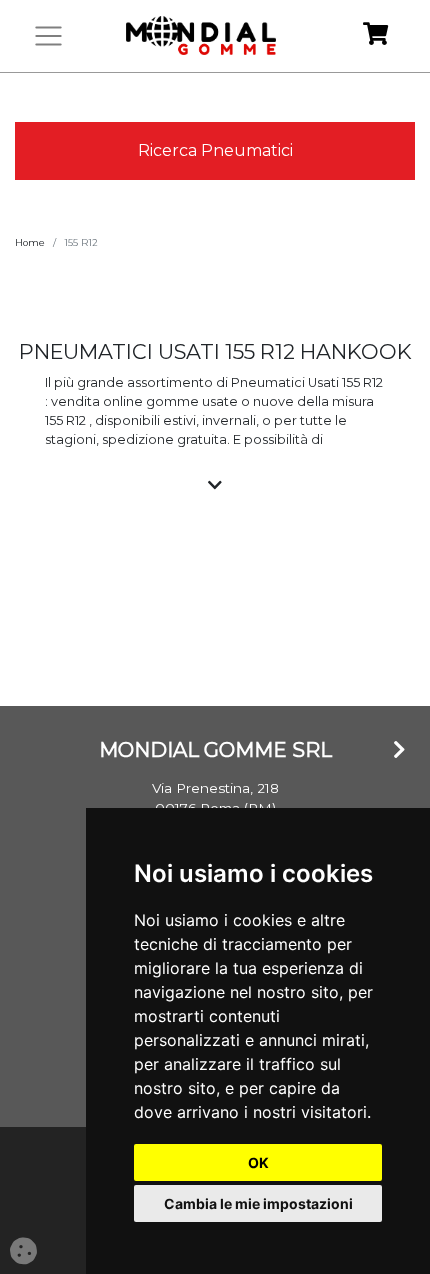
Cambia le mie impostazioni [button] (258, 1203)
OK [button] (258, 1162)
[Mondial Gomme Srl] (201, 36)
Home (30, 242)
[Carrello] (375, 36)
